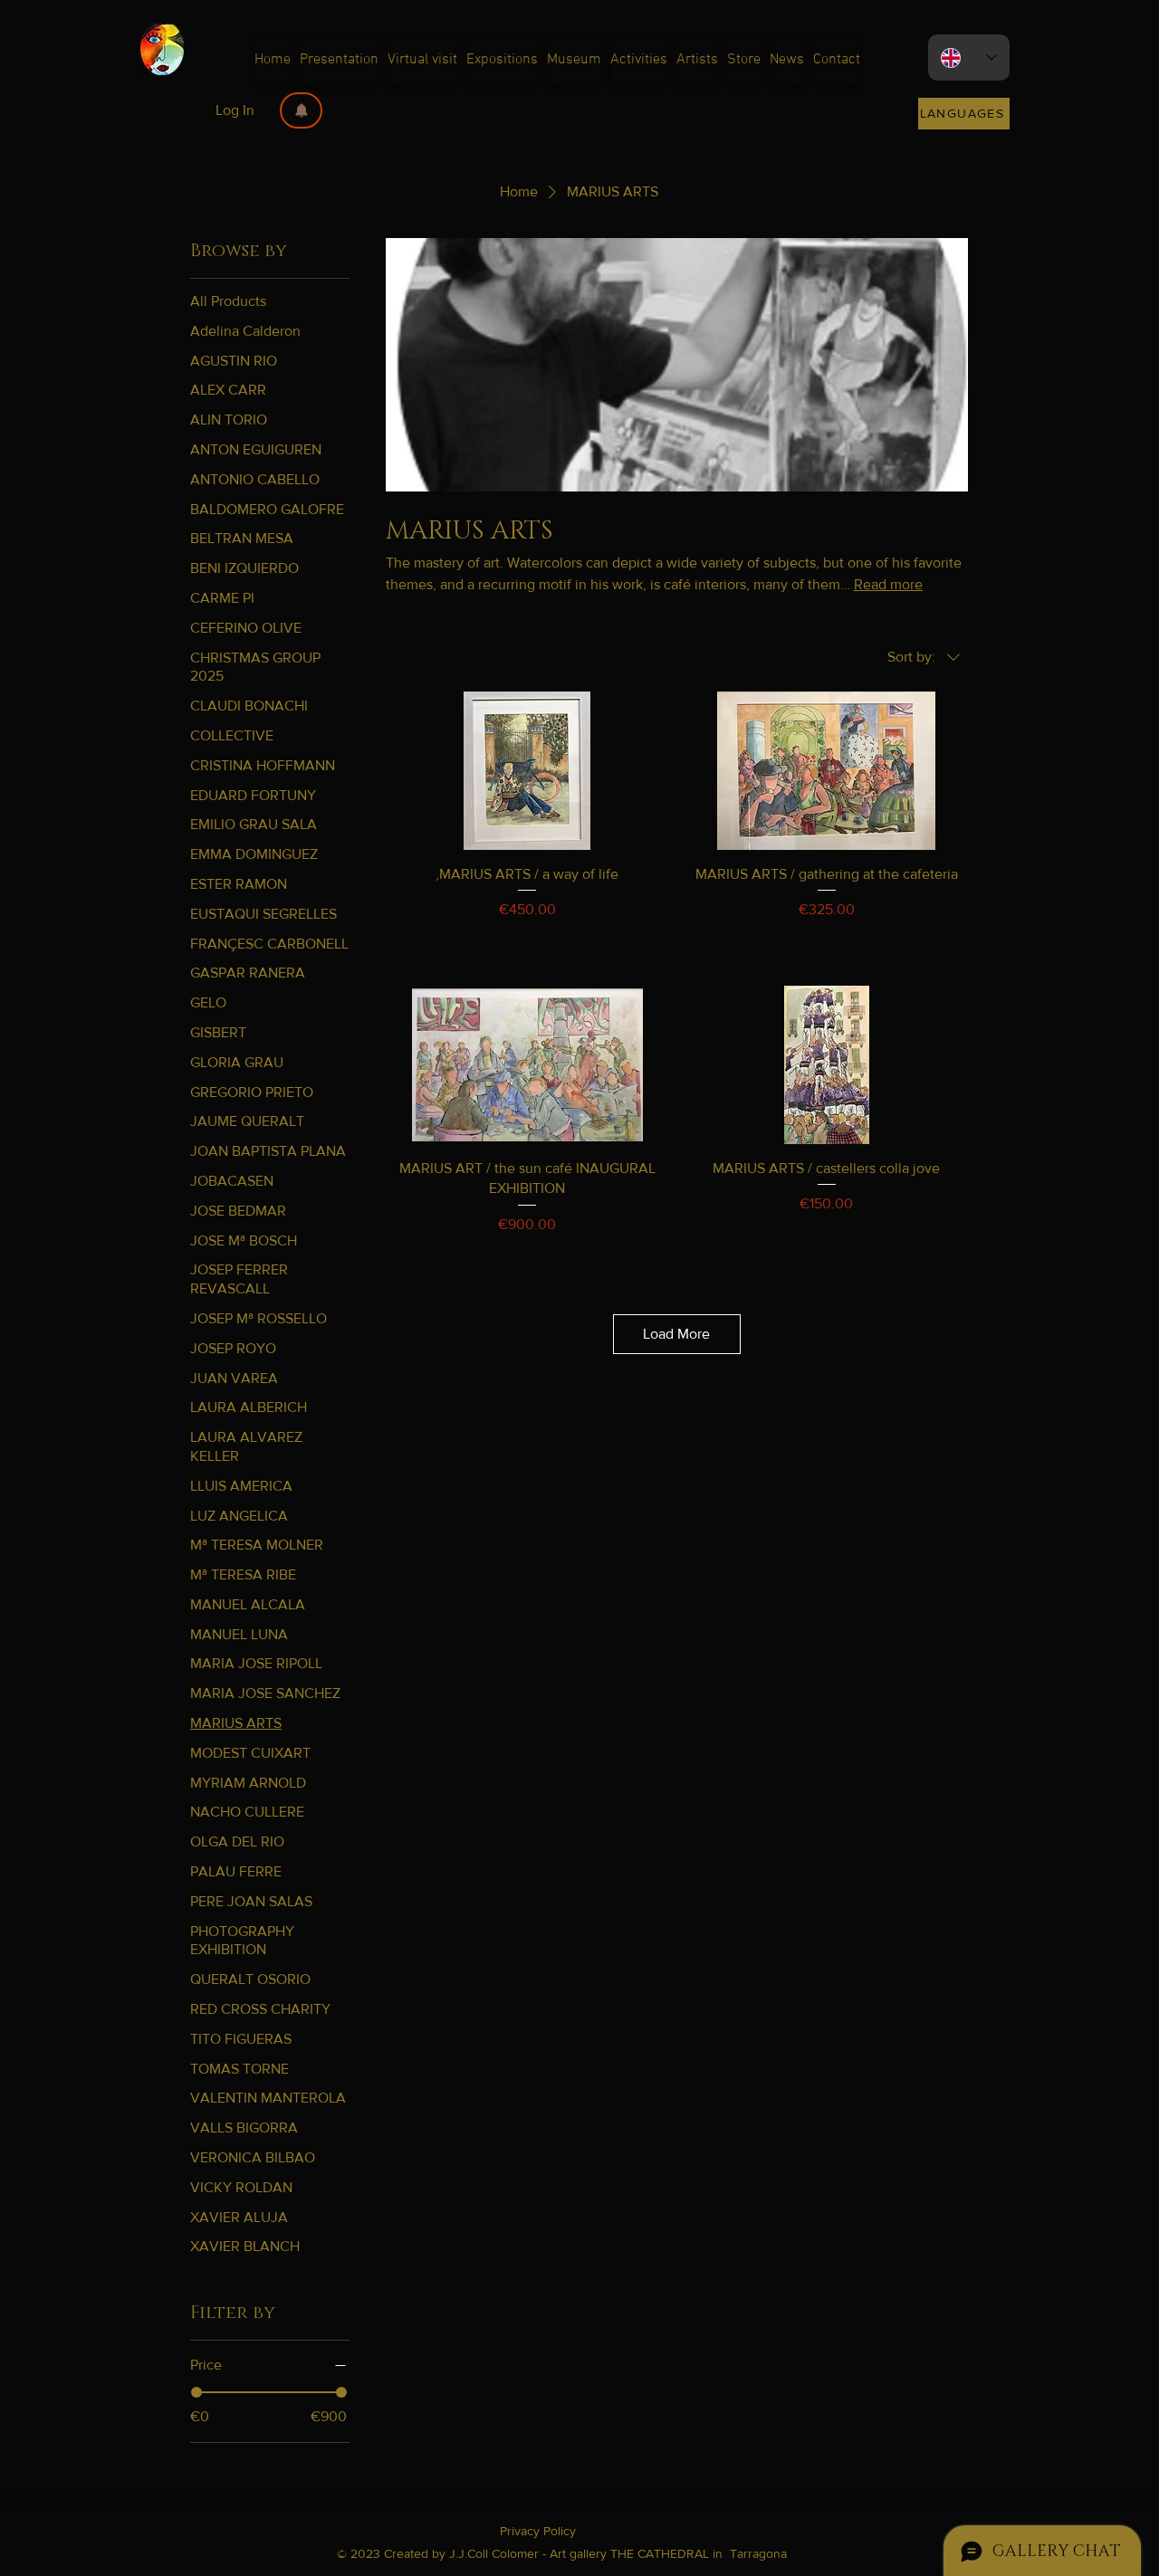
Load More (676, 1334)
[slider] (196, 2392)
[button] (301, 110)
